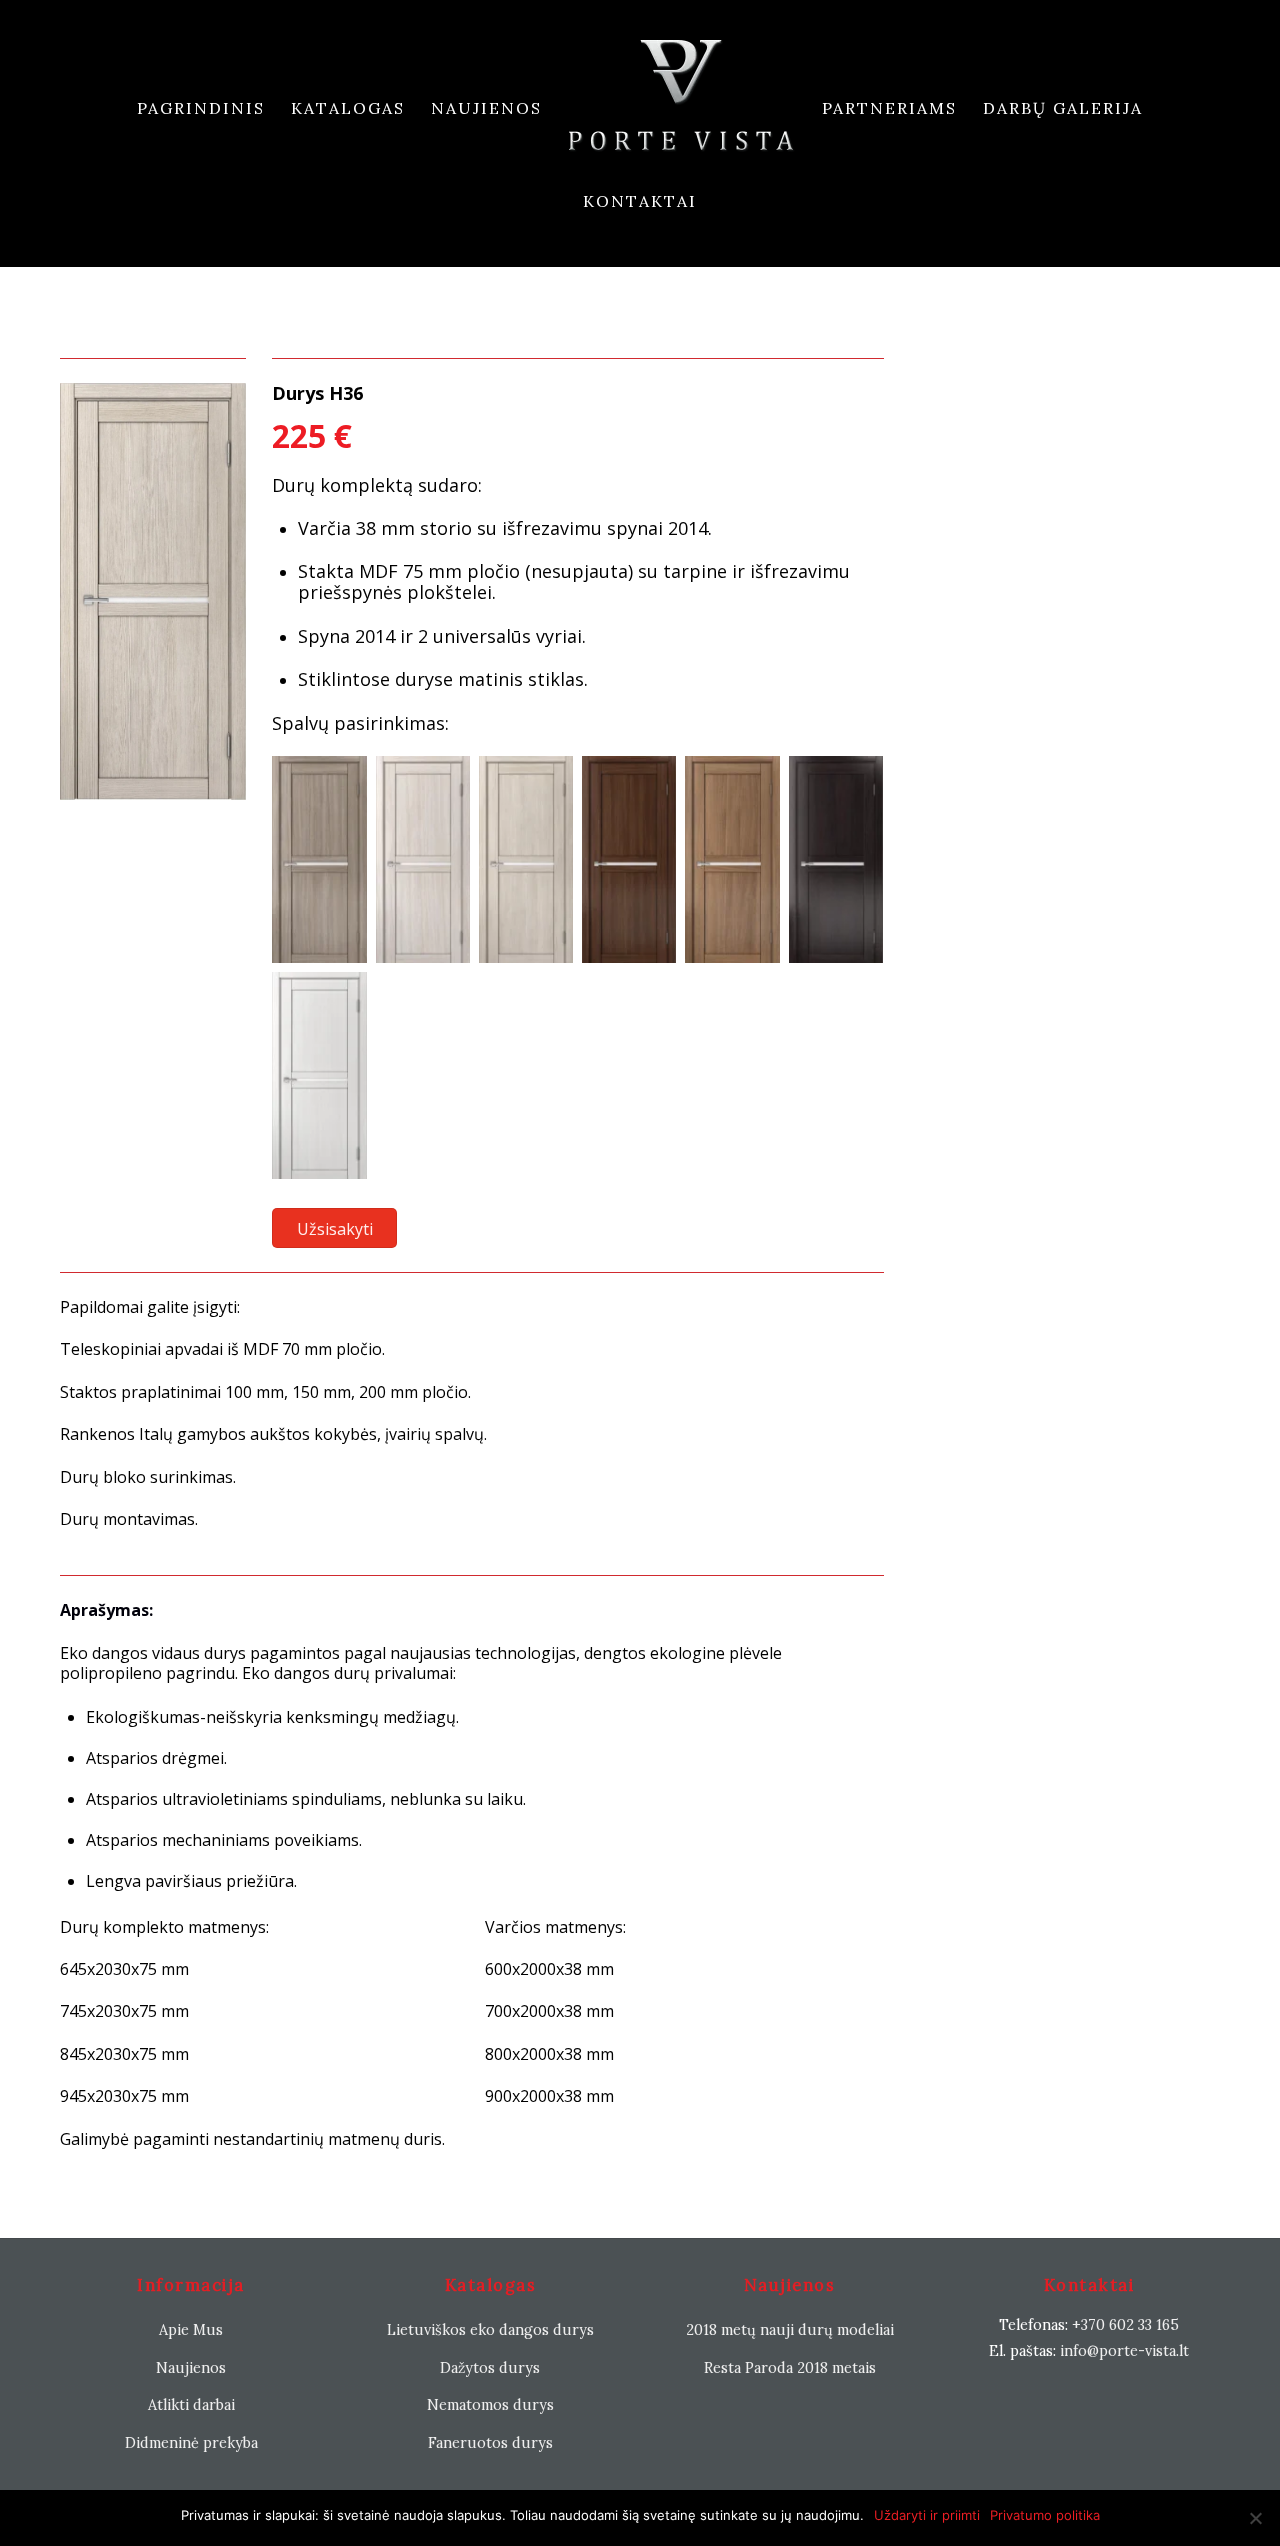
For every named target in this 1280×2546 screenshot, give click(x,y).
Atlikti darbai (191, 2405)
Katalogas (348, 108)
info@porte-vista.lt (1124, 2351)
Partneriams (889, 108)
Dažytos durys (490, 2368)
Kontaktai (640, 201)
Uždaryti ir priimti (927, 2515)
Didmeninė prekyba (191, 2443)
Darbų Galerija (1063, 108)
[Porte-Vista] (682, 108)
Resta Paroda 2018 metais (790, 2368)
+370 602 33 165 (1125, 2325)
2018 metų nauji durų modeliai (790, 2330)
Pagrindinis (201, 108)
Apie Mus (191, 2330)
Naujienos (486, 108)
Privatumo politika (1045, 2515)
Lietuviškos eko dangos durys (490, 2330)
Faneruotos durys (490, 2443)
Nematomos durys (490, 2405)
